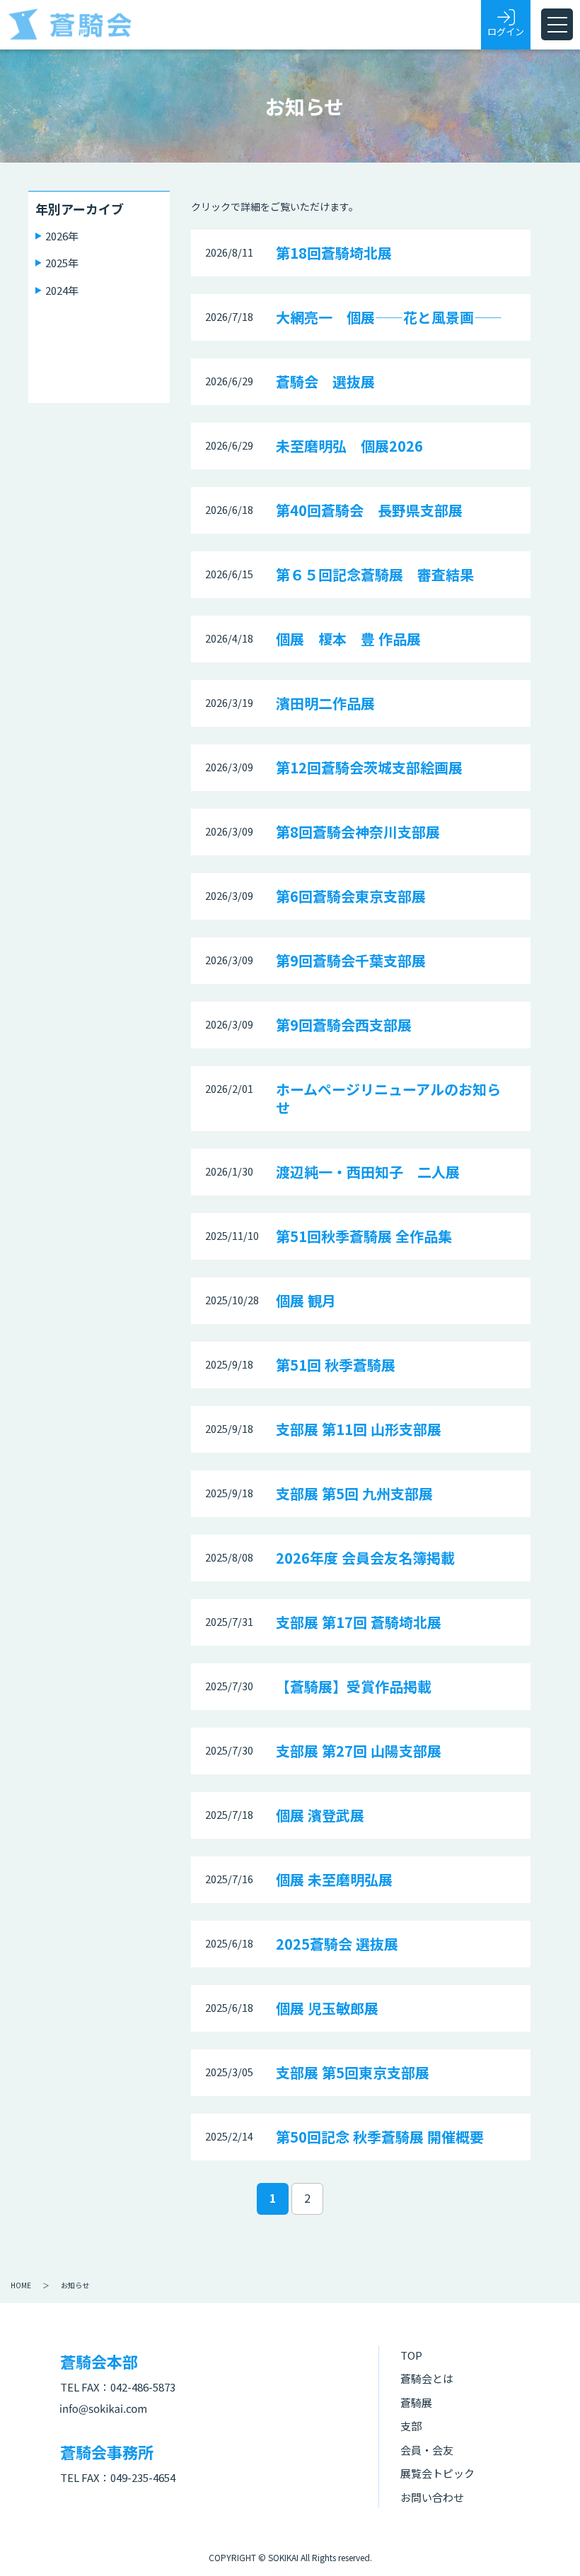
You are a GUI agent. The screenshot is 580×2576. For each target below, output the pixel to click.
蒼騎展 (416, 2402)
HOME (21, 2285)
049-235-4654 (143, 2477)
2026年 (62, 236)
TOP (411, 2355)
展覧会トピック (437, 2473)
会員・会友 (427, 2450)
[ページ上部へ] (548, 2544)
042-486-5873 (143, 2387)
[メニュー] (557, 24)
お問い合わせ (432, 2497)
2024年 (62, 290)
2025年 (62, 263)
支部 (411, 2426)
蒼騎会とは (427, 2378)
